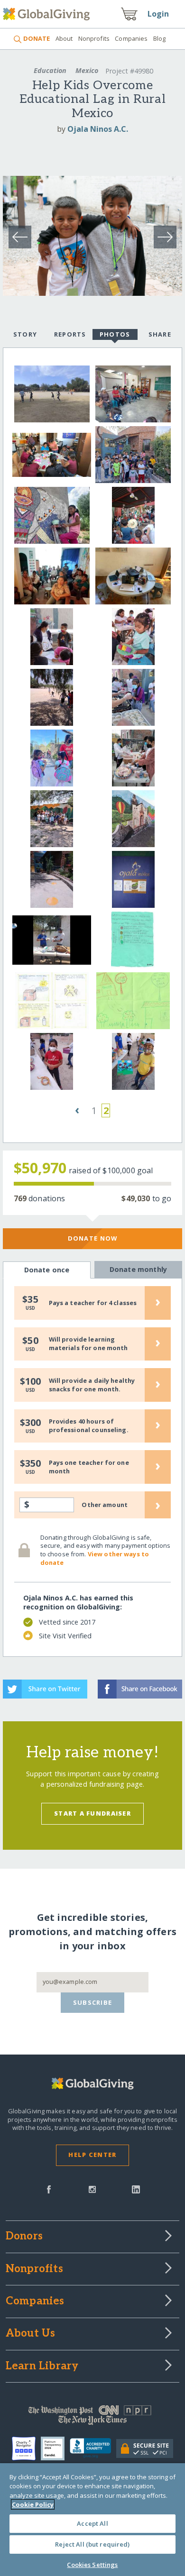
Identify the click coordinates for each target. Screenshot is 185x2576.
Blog (160, 38)
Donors (24, 2237)
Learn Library (42, 2366)
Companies (131, 38)
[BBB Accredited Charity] (93, 2448)
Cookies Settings (92, 2565)
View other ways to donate (95, 1558)
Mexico (87, 70)
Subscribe (93, 2002)
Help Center (92, 2155)
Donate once (47, 1270)
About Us (31, 2334)
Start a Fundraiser (92, 1813)
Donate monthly (138, 1269)
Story (25, 334)
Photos (115, 334)
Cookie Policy (33, 2504)
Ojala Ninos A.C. (98, 129)
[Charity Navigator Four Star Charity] (26, 2448)
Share (160, 334)
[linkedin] (136, 2189)
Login (158, 14)
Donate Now (93, 1238)
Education (50, 70)
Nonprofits (94, 38)
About (64, 38)
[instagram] (92, 2189)
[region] (92, 2520)
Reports (70, 334)
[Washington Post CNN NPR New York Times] (93, 2417)
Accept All (92, 2523)
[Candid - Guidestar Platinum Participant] (55, 2448)
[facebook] (49, 2189)
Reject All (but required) (92, 2544)
